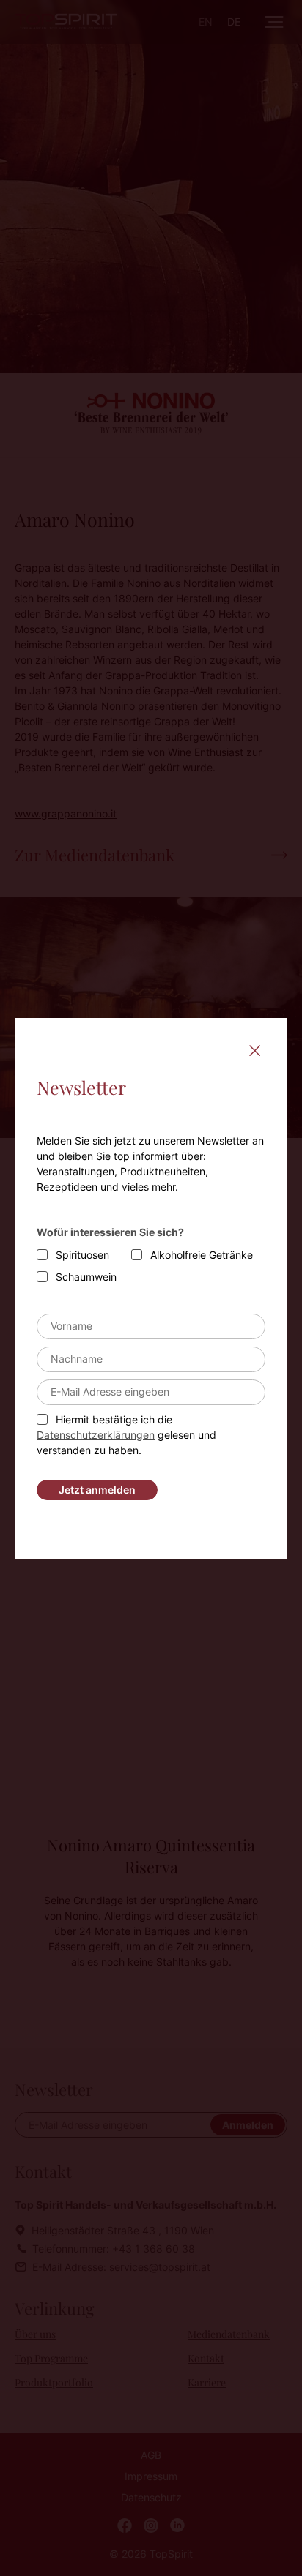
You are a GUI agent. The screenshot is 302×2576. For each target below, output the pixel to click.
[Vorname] (151, 1326)
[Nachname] (151, 1359)
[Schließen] (254, 1051)
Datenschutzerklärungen (96, 1435)
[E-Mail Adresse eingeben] (151, 1392)
